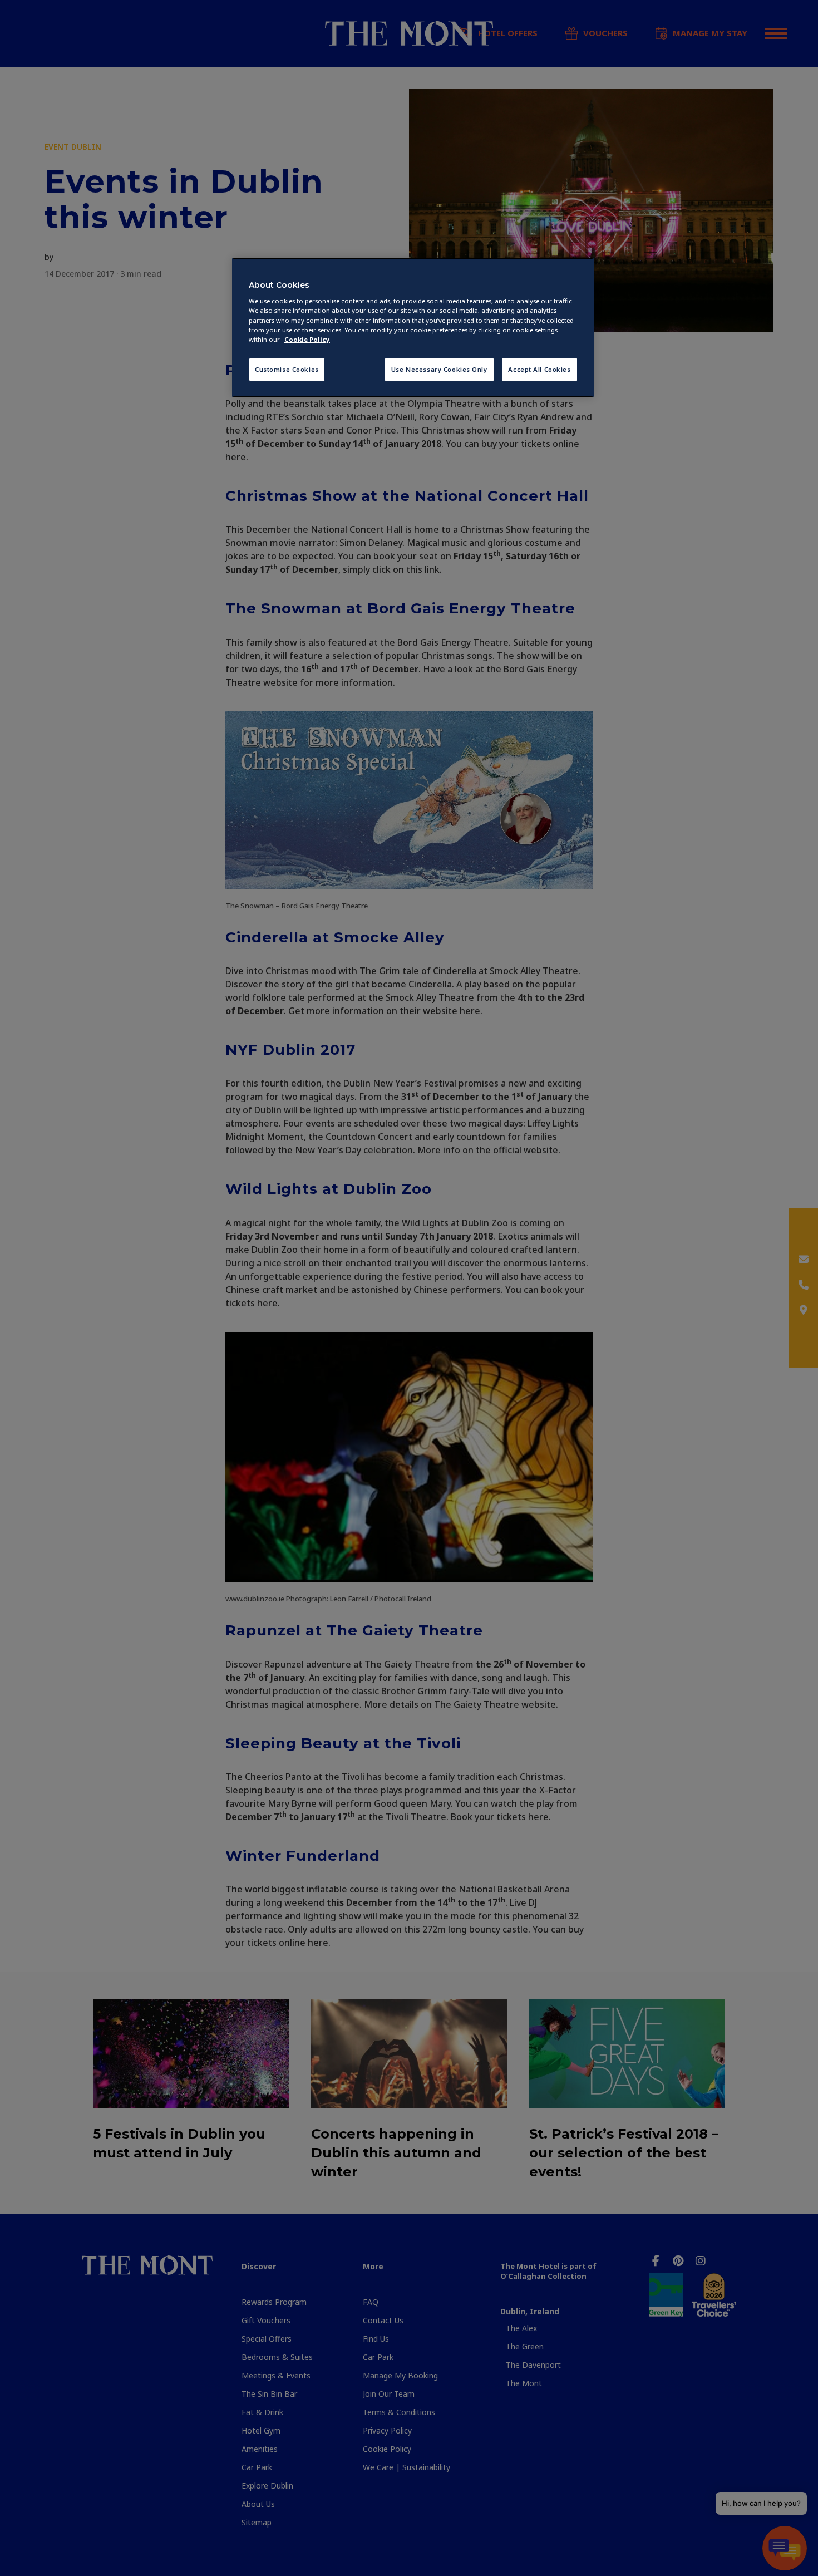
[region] (413, 328)
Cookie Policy (307, 339)
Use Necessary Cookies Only (439, 369)
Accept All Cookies (539, 369)
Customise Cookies (287, 369)
